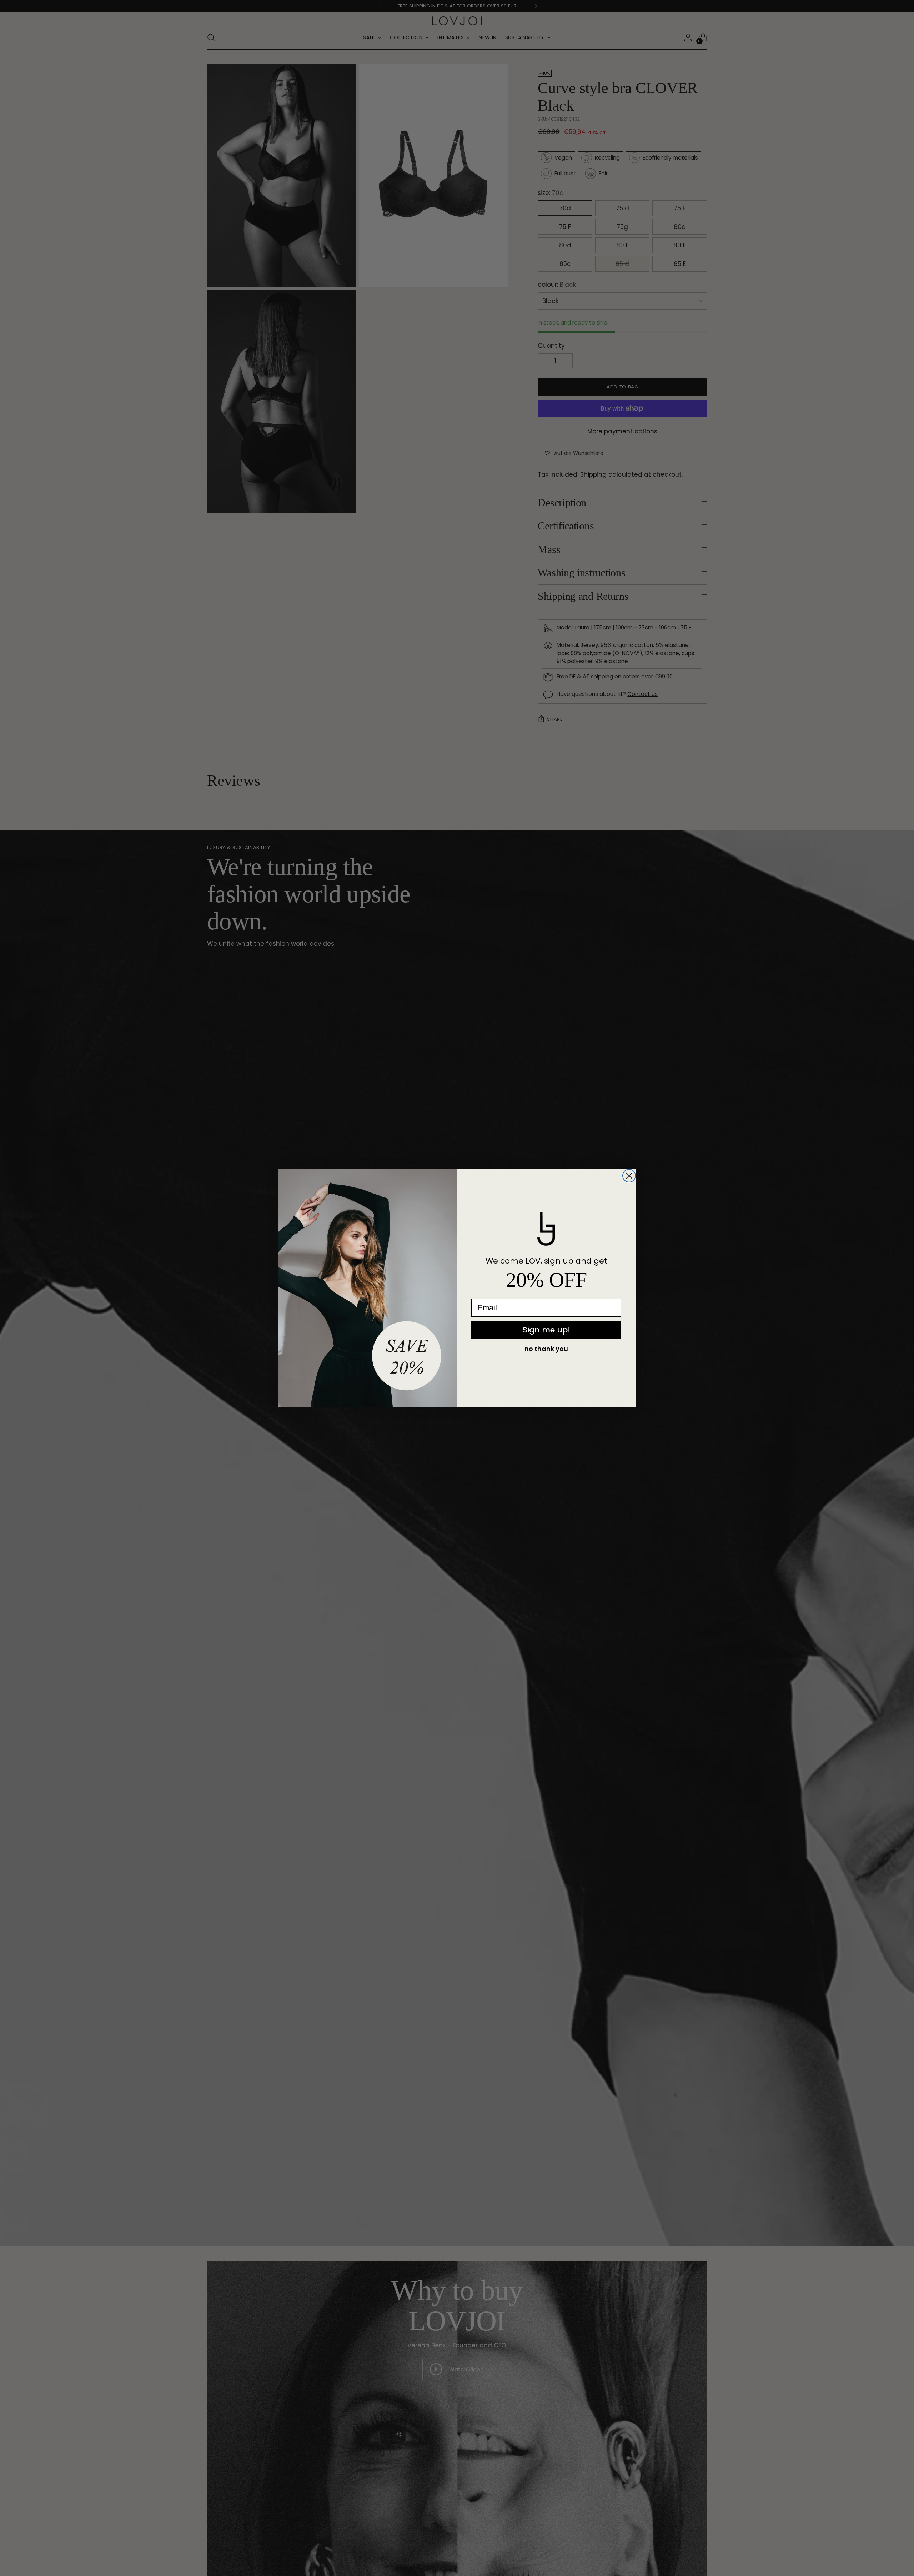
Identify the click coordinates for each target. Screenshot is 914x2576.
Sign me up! (546, 1330)
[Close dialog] (629, 1176)
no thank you (546, 1349)
